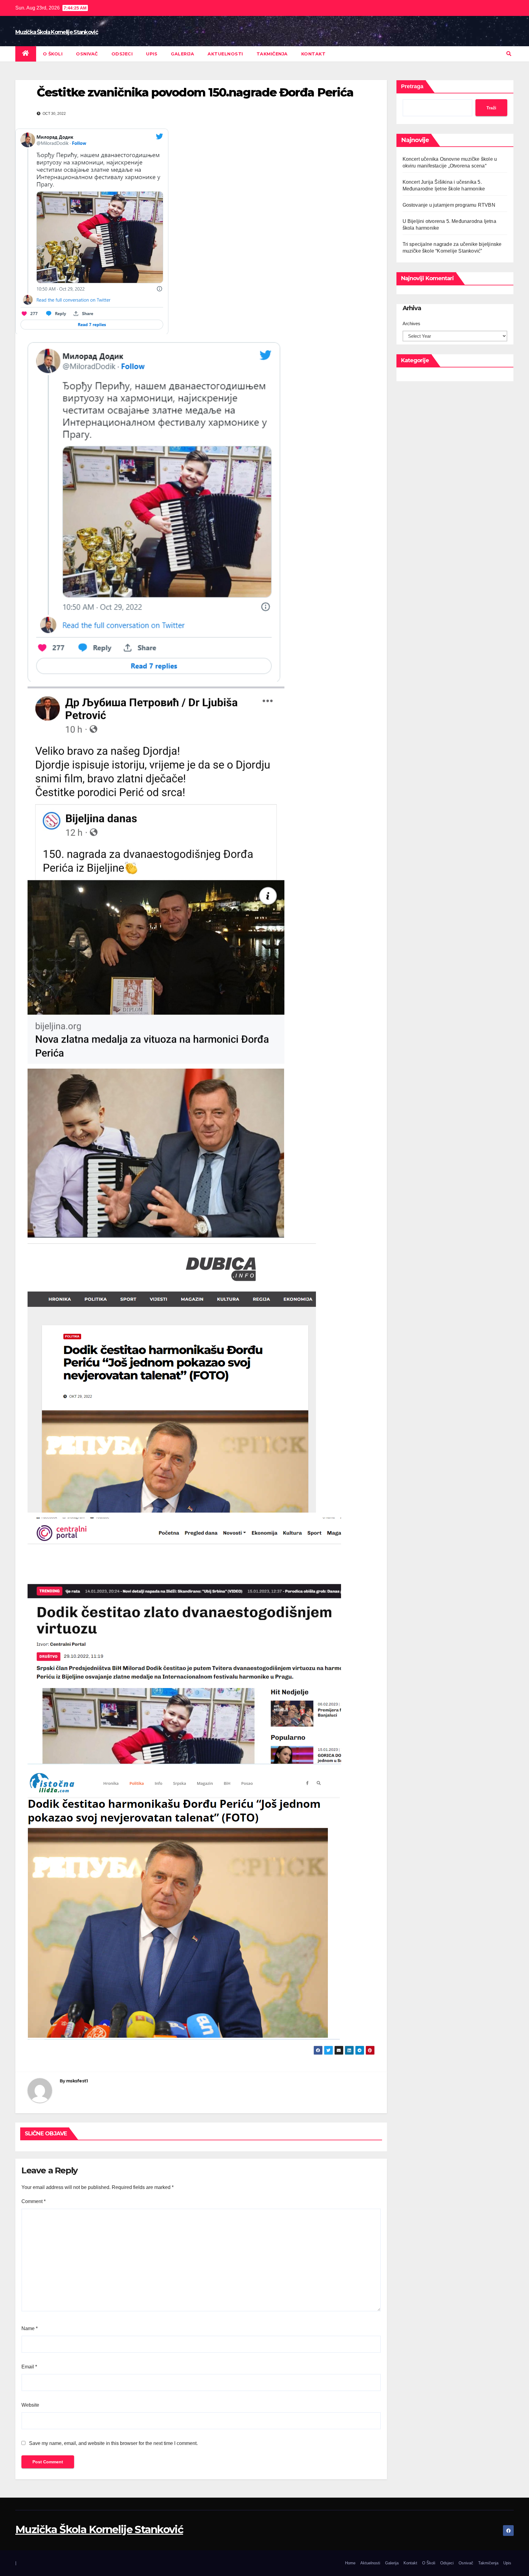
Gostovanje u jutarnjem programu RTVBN (449, 205)
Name (30, 2328)
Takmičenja (272, 54)
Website (30, 2405)
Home (350, 2563)
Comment (34, 2201)
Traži (491, 108)
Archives (411, 323)
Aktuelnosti (225, 54)
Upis (152, 54)
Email (29, 2367)
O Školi (53, 54)
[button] (509, 54)
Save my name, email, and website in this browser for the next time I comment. (113, 2443)
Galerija (182, 54)
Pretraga (412, 86)
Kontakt (313, 54)
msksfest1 (77, 2081)
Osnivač (87, 54)
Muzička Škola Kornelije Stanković (57, 32)
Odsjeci (122, 54)
